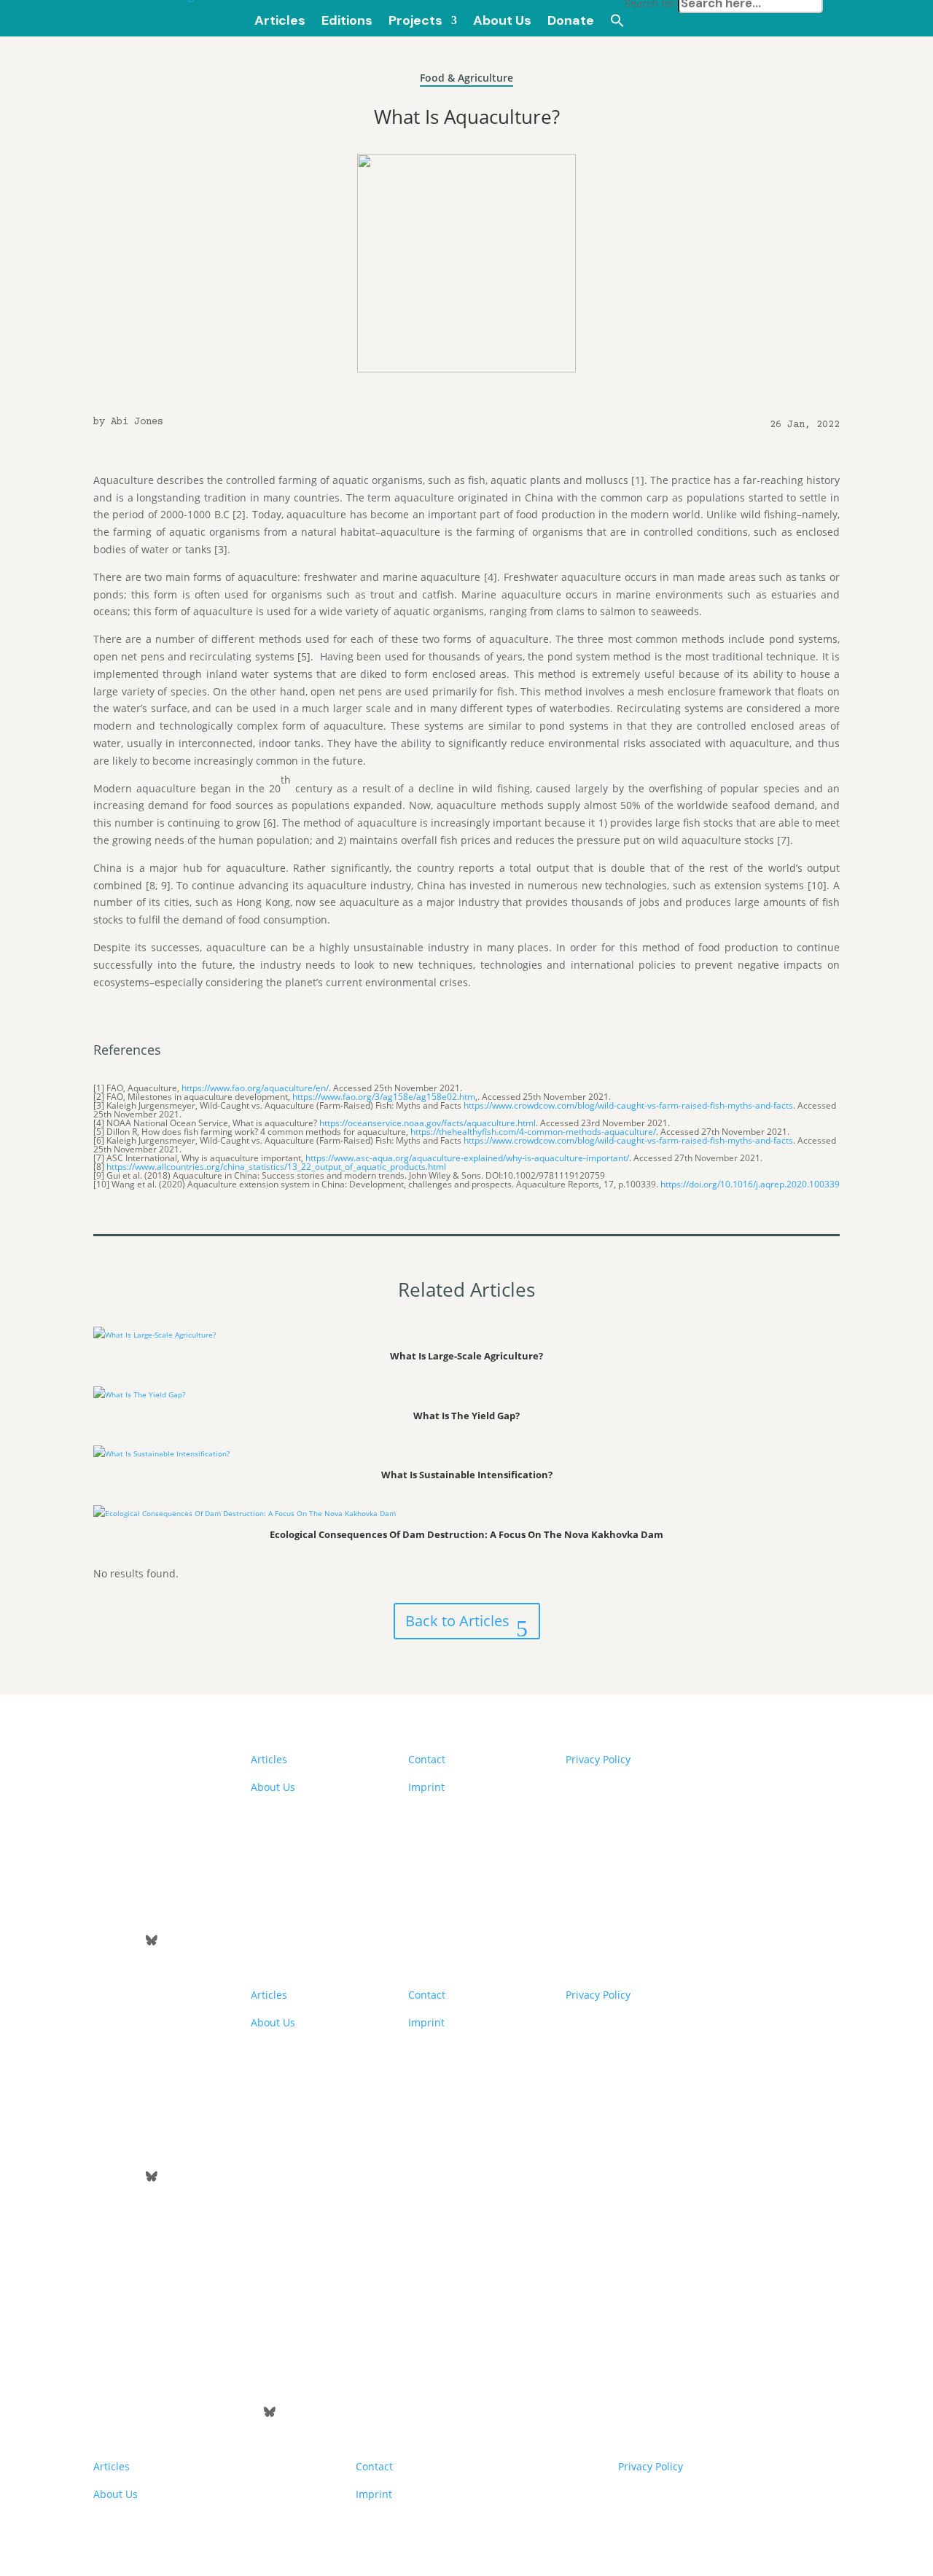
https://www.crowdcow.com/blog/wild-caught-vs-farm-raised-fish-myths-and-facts (628, 1105)
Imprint (426, 1787)
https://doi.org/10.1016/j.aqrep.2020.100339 (750, 1184)
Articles (269, 1759)
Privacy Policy (598, 1759)
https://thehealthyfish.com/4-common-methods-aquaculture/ (533, 1132)
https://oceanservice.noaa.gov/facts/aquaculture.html (428, 1123)
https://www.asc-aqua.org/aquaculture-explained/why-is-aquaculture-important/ (467, 1158)
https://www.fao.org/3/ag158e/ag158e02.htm (384, 1097)
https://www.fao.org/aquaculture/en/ (255, 1088)
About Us (273, 1787)
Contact (427, 1759)
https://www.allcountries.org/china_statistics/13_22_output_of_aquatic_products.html (276, 1167)
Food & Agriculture (466, 78)
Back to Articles (457, 1621)
